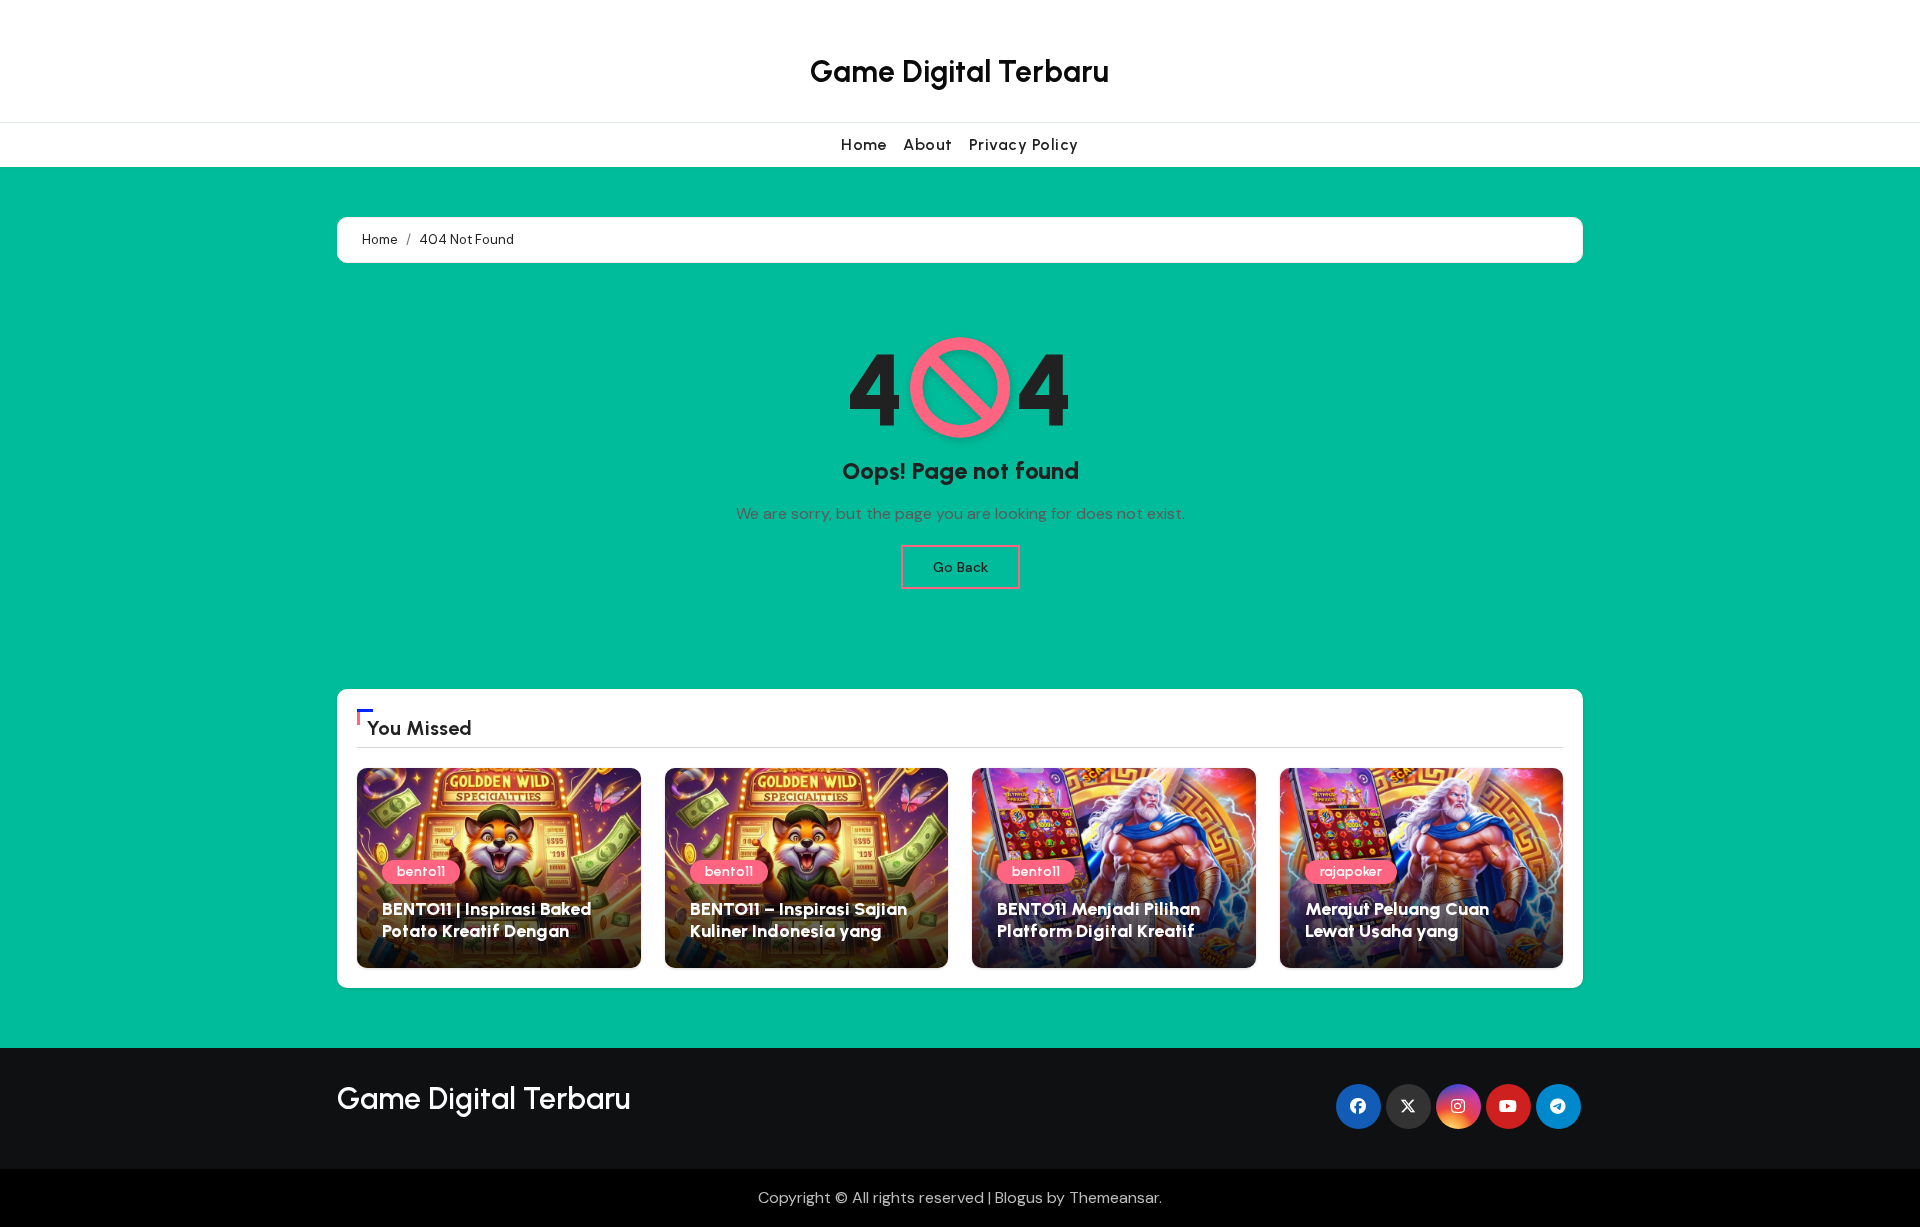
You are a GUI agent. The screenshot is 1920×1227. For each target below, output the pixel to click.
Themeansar (1114, 1197)
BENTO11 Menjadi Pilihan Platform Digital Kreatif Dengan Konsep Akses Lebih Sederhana (1113, 941)
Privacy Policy (1024, 144)
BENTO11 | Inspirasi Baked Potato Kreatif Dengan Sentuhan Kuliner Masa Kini (495, 930)
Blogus (1019, 1197)
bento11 (421, 871)
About (928, 144)
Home (864, 144)
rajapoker (1351, 871)
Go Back (960, 567)
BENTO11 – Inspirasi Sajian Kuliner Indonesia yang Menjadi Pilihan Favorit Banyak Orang (798, 941)
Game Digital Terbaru (959, 71)
